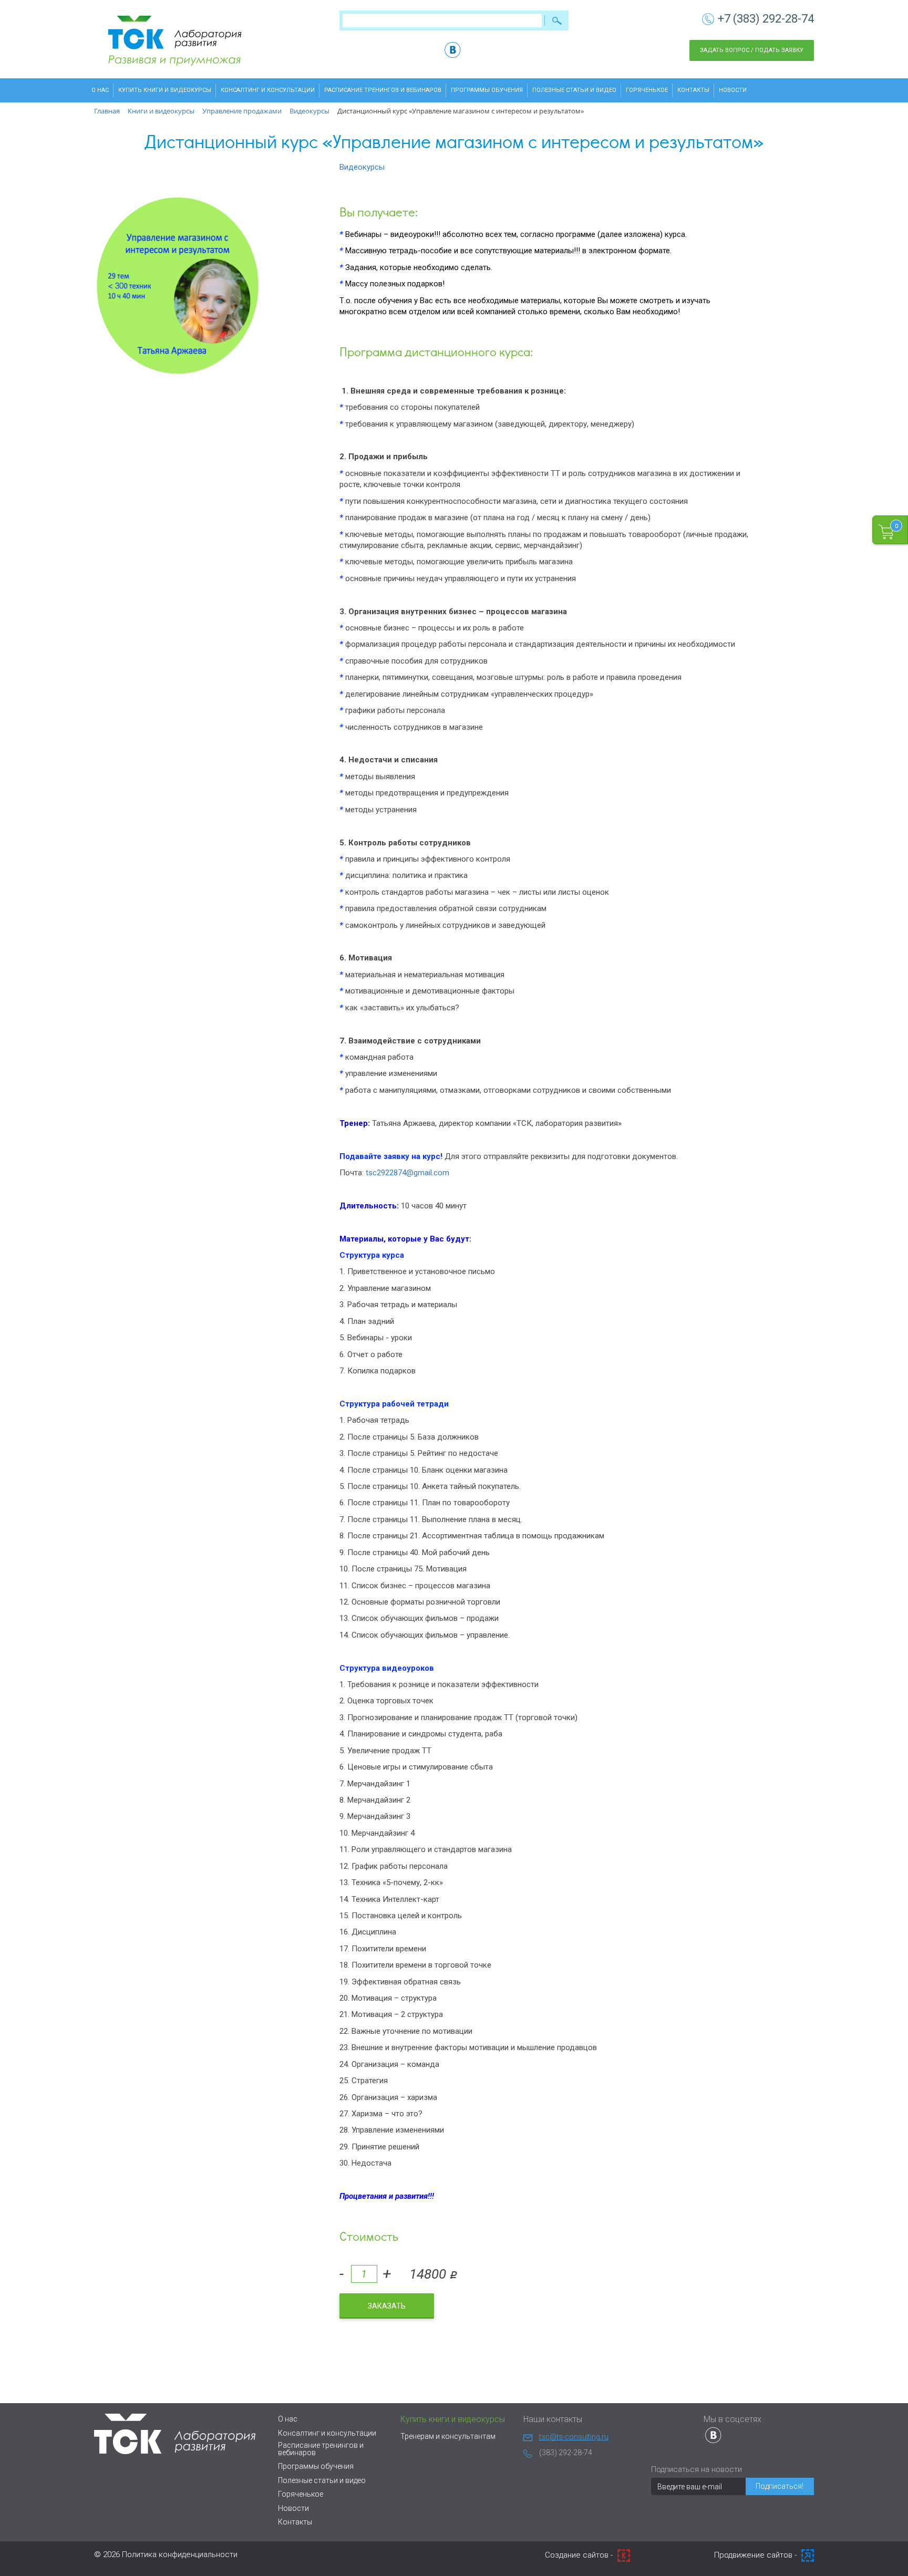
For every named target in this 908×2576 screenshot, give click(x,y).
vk (453, 50)
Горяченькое (647, 90)
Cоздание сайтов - (580, 2555)
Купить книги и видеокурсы (165, 90)
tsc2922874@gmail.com (407, 1173)
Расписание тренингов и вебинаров (383, 90)
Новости (733, 90)
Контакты (693, 90)
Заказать (387, 2306)
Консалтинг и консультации (268, 90)
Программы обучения (487, 90)
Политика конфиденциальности (180, 2554)
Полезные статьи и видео (574, 90)
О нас (100, 90)
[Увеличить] (178, 286)
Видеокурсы (362, 167)
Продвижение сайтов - (756, 2555)
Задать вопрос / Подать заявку (752, 50)
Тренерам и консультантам (448, 2436)
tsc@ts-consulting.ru (574, 2437)
